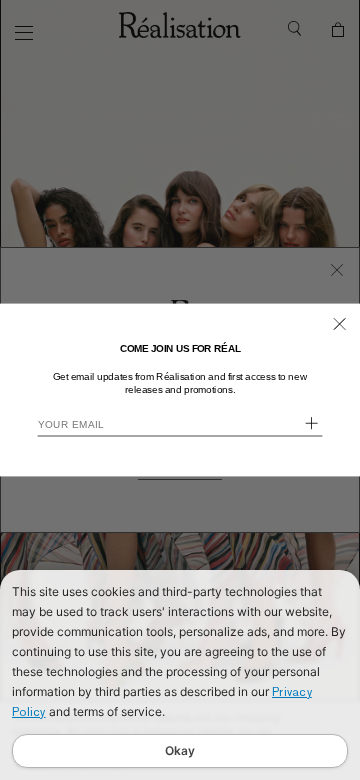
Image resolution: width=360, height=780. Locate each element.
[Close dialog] (340, 324)
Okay (180, 750)
